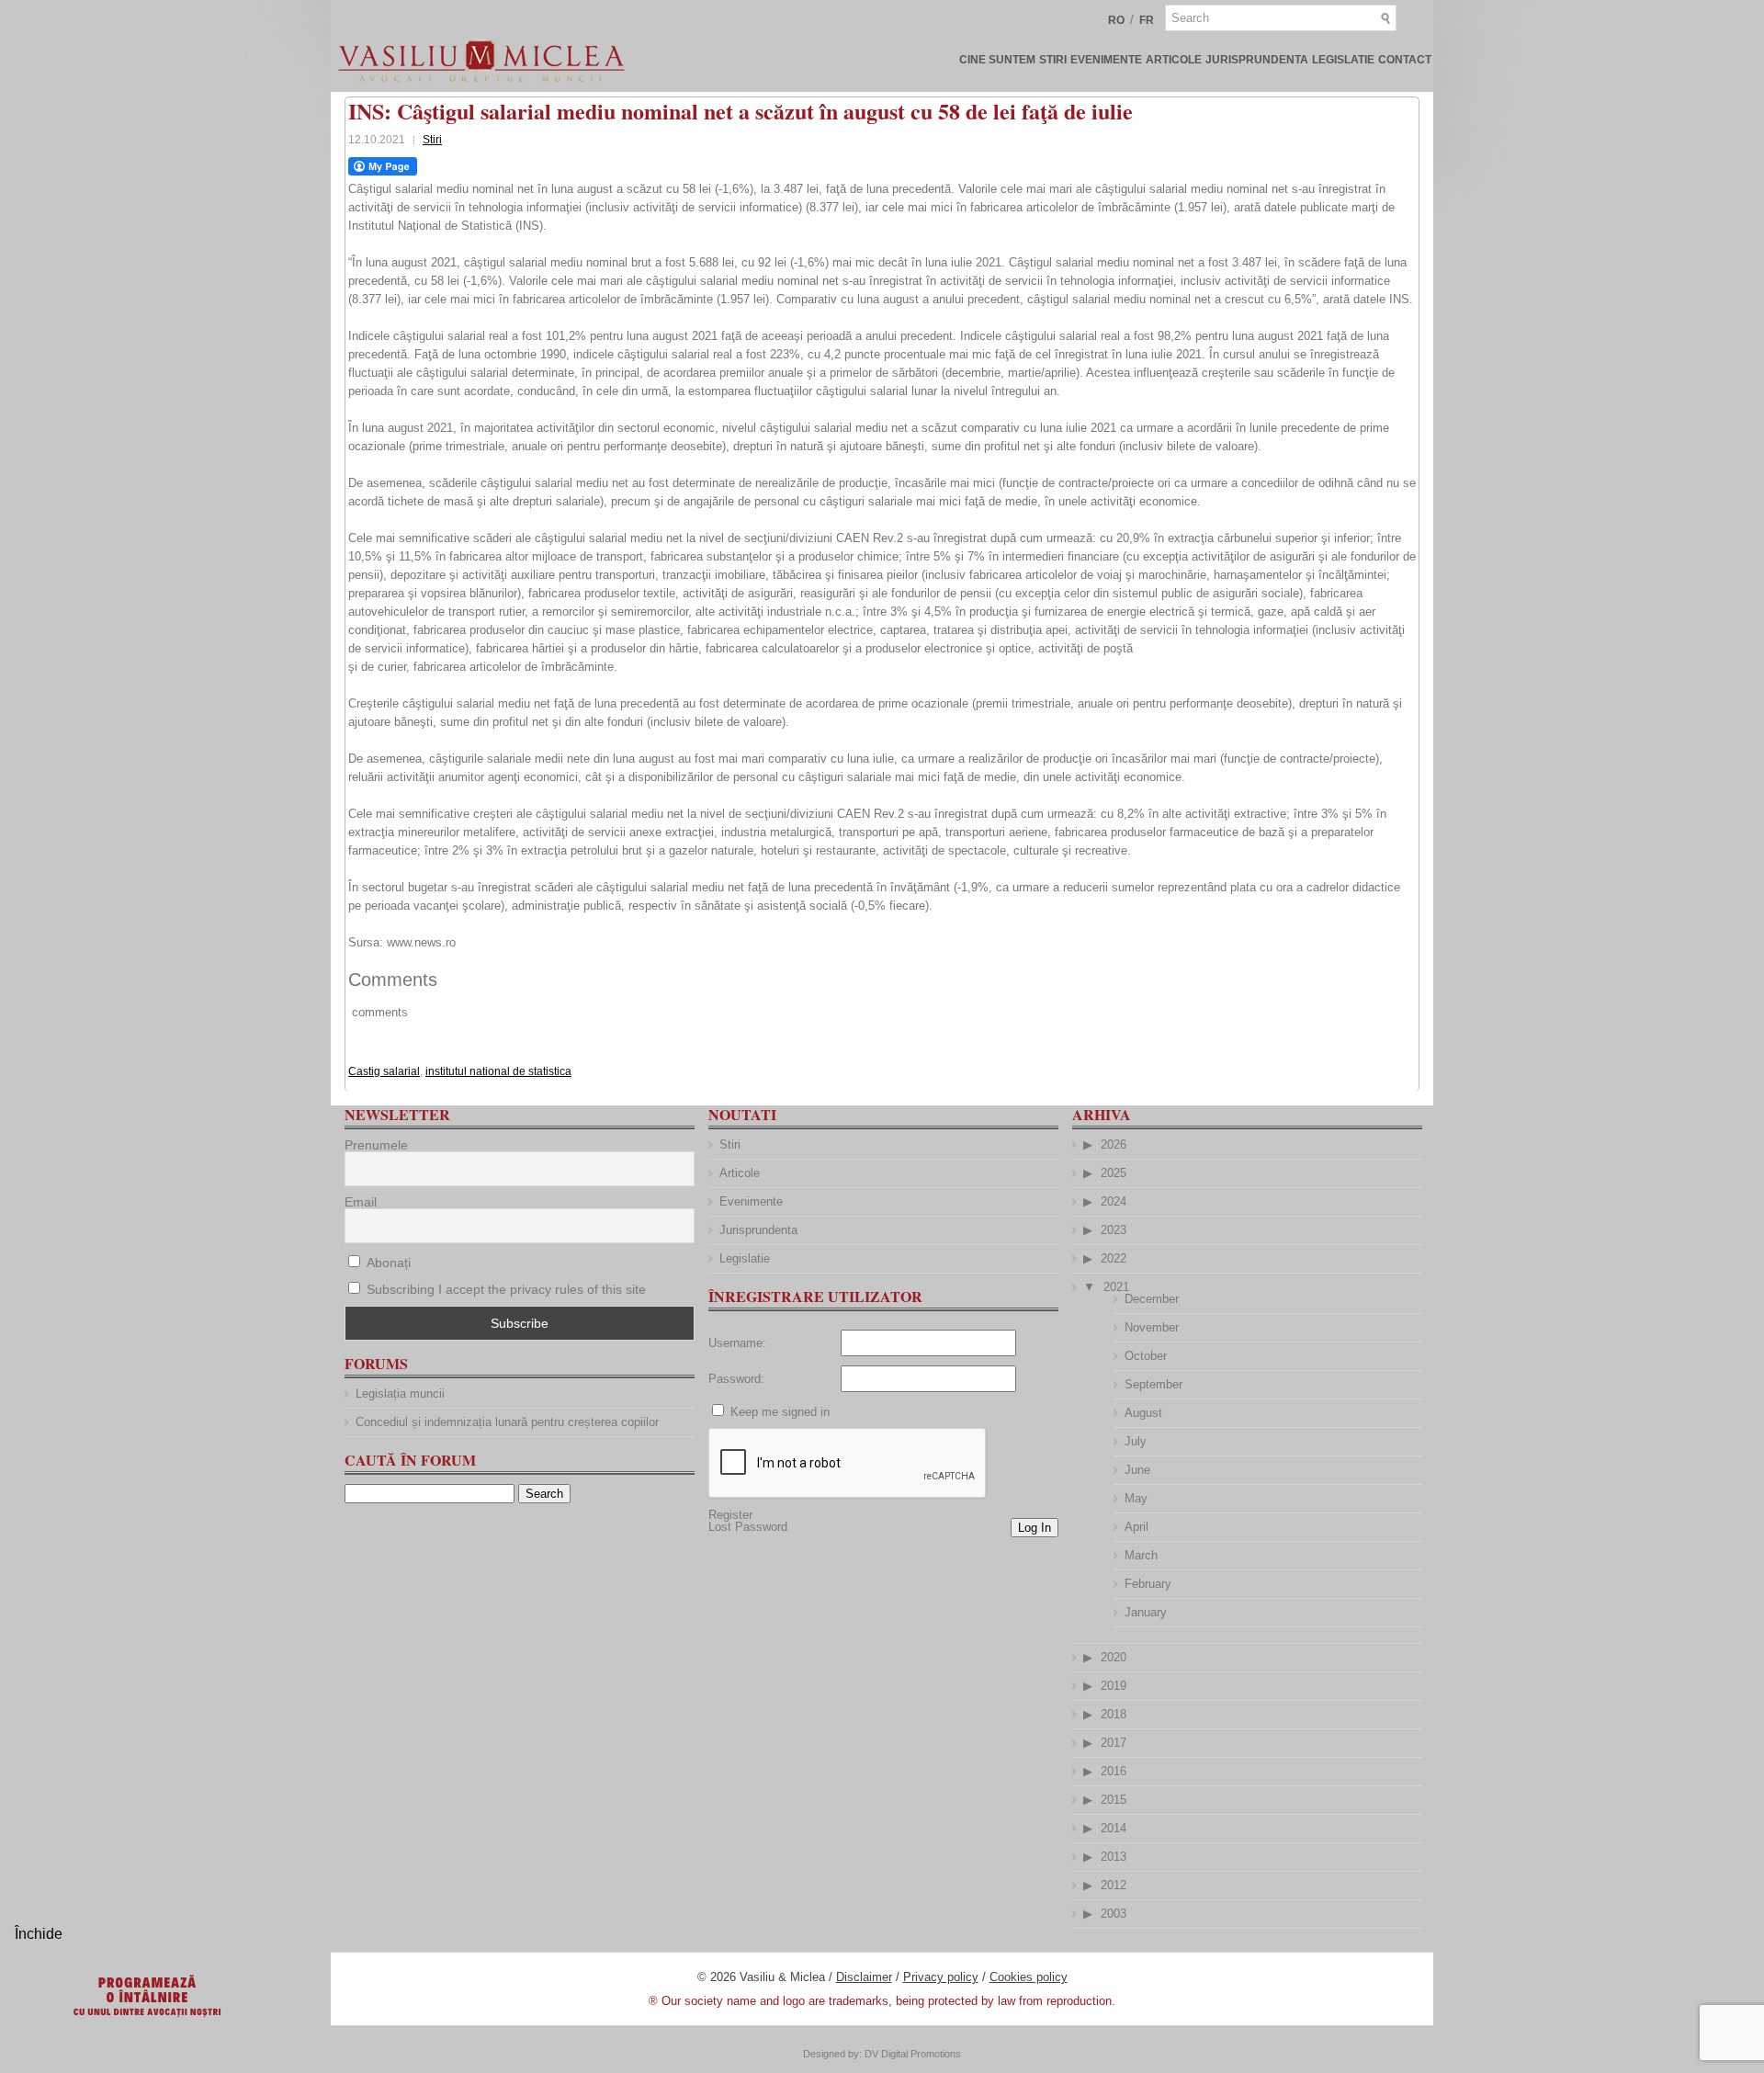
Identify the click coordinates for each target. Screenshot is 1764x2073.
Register (730, 1515)
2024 (1114, 1201)
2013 (1114, 1857)
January (1146, 1612)
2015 (1114, 1800)
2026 (1114, 1144)
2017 (1114, 1743)
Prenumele (376, 1145)
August (1143, 1413)
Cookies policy (1029, 1977)
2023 (1114, 1230)
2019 (1114, 1686)
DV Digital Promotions (913, 2054)
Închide (39, 1934)
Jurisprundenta (1257, 60)
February (1148, 1584)
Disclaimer (864, 1977)
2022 (1114, 1258)
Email (361, 1202)
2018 (1114, 1714)
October (1146, 1356)
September (1153, 1384)
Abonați (387, 1263)
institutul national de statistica (498, 1071)
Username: (737, 1343)
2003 (1114, 1914)
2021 (1116, 1287)
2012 (1114, 1885)
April (1136, 1527)
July (1136, 1441)
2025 (1114, 1173)
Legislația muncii (400, 1393)
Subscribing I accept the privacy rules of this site (506, 1289)
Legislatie (1343, 60)
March (1141, 1555)
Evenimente (1106, 60)
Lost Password (748, 1527)
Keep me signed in (780, 1412)
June (1137, 1470)
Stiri (1053, 60)
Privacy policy (941, 1977)
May (1136, 1498)
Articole (1174, 60)
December (1152, 1299)
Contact (1405, 60)
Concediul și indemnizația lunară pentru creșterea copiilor (507, 1422)
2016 (1114, 1771)
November (1152, 1327)
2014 (1114, 1828)
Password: (736, 1379)
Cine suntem (997, 60)
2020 (1114, 1657)
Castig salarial (384, 1071)
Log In (1035, 1528)
